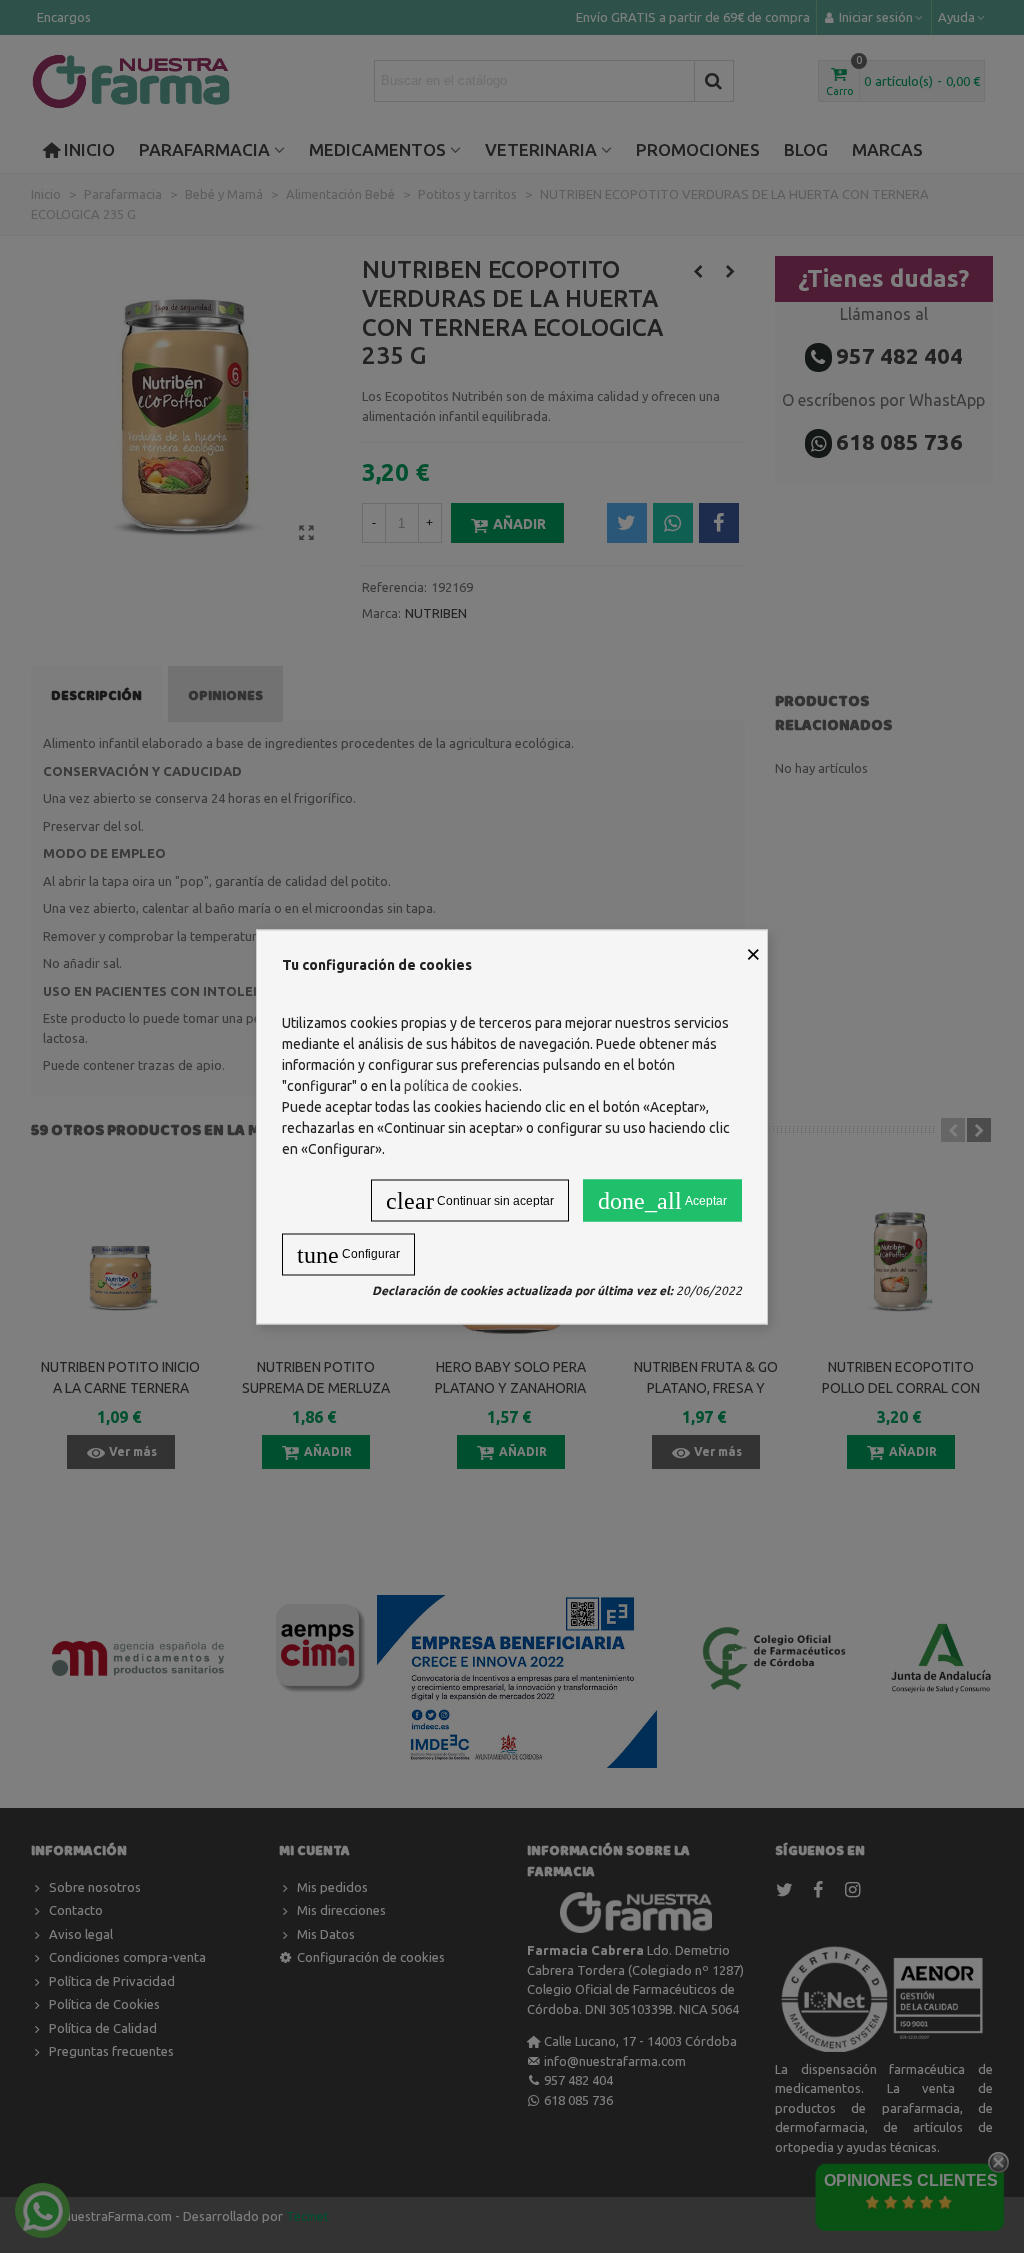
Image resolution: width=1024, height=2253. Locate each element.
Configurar (348, 1254)
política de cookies (461, 1085)
